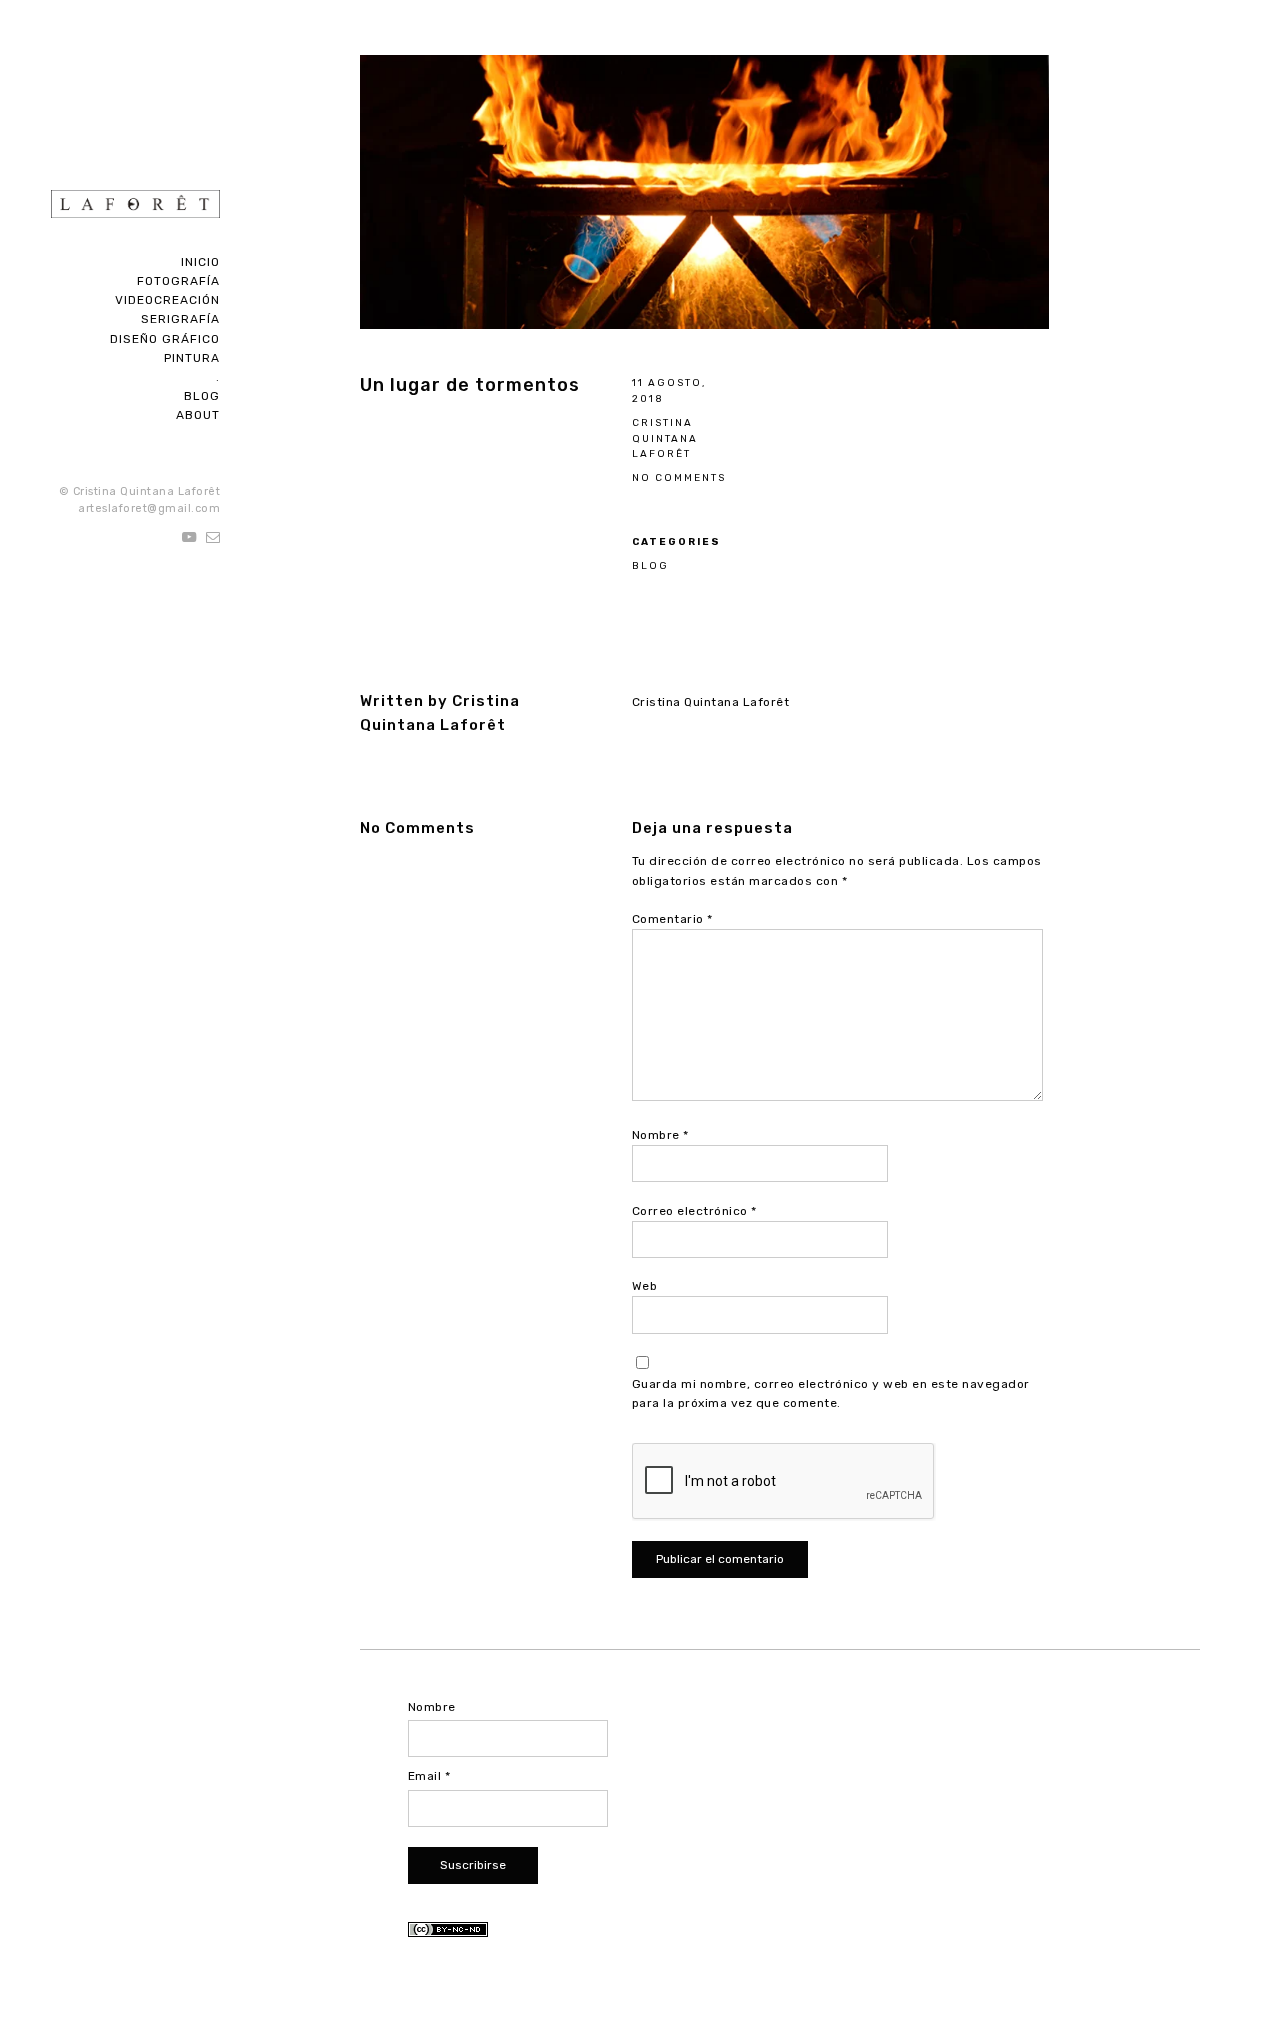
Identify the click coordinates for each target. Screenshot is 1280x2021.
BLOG (202, 396)
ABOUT (198, 415)
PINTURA (192, 358)
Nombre (660, 1135)
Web (645, 1286)
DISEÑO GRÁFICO (165, 339)
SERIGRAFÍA (180, 319)
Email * (429, 1776)
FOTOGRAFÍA (178, 281)
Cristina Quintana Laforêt (665, 438)
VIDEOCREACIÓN (167, 300)
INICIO (200, 262)
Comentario (672, 919)
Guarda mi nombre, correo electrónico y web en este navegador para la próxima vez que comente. (831, 1393)
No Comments (679, 477)
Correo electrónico (694, 1211)
